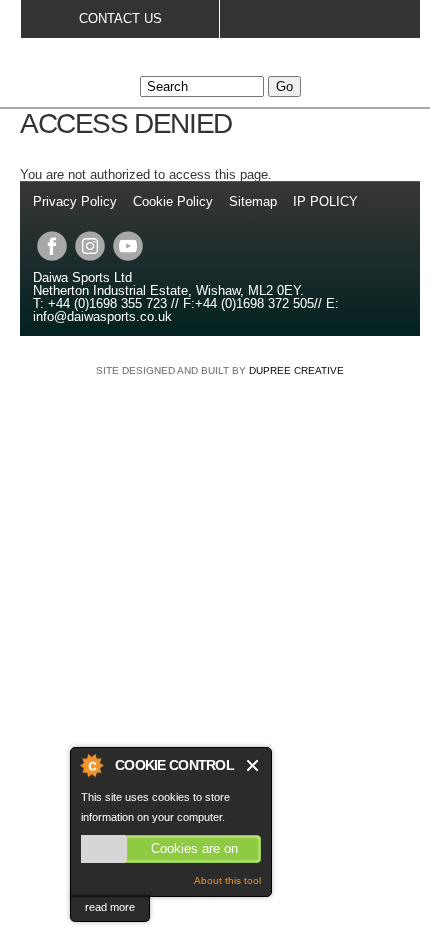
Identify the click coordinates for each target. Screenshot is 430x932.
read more (110, 907)
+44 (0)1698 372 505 (254, 303)
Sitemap (253, 201)
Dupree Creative (296, 370)
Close (253, 765)
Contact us (120, 18)
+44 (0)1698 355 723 (105, 303)
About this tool (227, 880)
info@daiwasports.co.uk (102, 316)
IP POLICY (325, 201)
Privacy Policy (77, 201)
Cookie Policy (173, 201)
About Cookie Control (91, 765)
